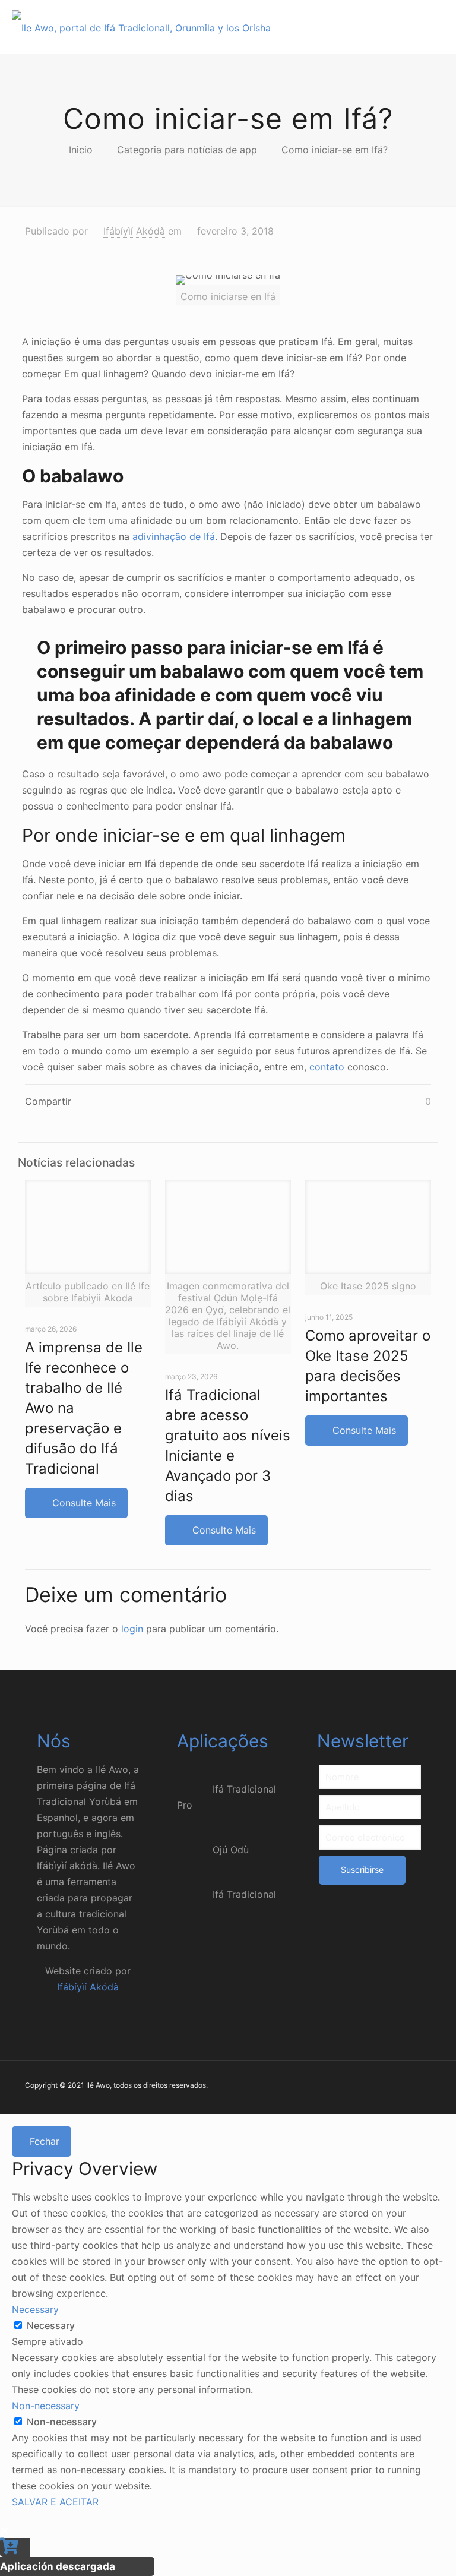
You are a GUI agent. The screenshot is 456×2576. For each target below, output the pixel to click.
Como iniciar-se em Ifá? (335, 150)
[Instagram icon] (402, 2087)
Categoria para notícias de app (187, 150)
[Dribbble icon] (390, 2087)
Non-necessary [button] (46, 2406)
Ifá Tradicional (244, 1894)
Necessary (51, 2325)
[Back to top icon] (399, 2552)
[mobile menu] (437, 27)
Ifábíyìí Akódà (134, 231)
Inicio (81, 150)
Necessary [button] (35, 2309)
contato (327, 1067)
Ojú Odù (231, 1850)
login (132, 1629)
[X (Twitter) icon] (377, 2087)
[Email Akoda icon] (415, 2087)
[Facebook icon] (365, 2087)
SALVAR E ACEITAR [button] (55, 2502)
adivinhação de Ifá (174, 536)
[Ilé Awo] (141, 27)
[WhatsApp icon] (352, 2087)
